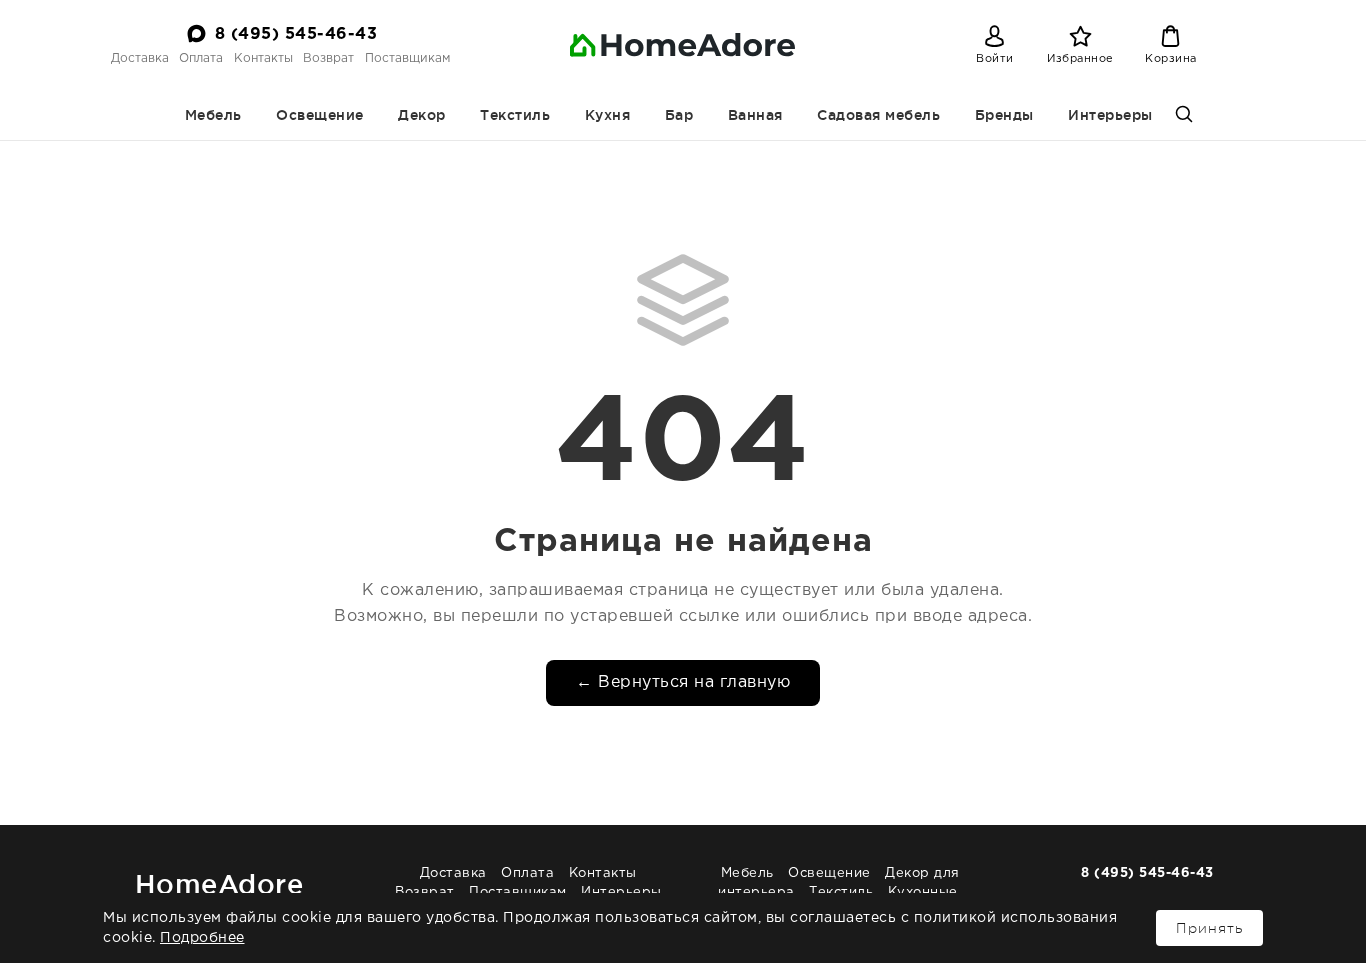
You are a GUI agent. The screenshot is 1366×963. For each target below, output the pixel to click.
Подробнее (202, 938)
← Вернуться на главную (683, 682)
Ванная (755, 115)
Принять (1209, 928)
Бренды (1004, 115)
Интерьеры (1110, 115)
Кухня (608, 115)
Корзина (1171, 59)
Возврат (328, 58)
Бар (679, 115)
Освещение (320, 115)
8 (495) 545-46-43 (296, 34)
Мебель (213, 115)
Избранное (1080, 59)
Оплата (201, 58)
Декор (422, 115)
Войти (995, 59)
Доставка (140, 58)
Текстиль (515, 115)
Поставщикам (407, 58)
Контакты (263, 58)
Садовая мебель (878, 115)
